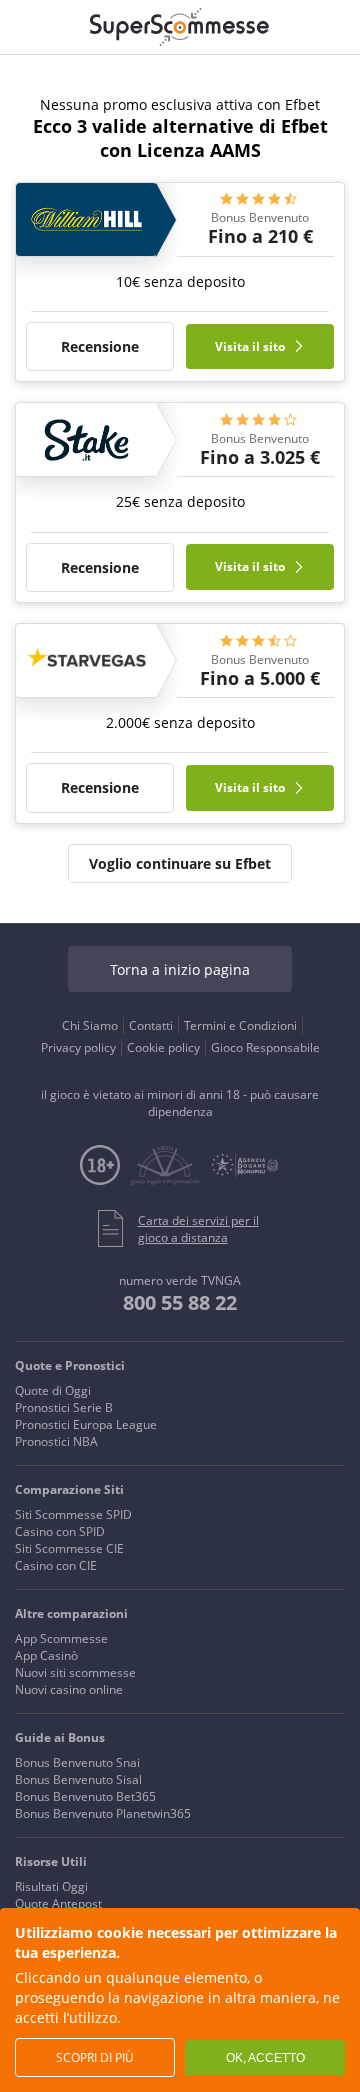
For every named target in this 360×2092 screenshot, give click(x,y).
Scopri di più (95, 2057)
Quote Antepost (58, 1903)
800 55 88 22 (180, 1302)
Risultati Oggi (51, 1886)
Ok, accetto (265, 2058)
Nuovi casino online (69, 1689)
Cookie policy (163, 1047)
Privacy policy (78, 1047)
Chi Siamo (90, 1025)
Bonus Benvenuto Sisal (78, 1779)
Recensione (100, 346)
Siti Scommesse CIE (69, 1548)
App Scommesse (61, 1638)
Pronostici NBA (56, 1441)
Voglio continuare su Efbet (180, 863)
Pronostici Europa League (86, 1424)
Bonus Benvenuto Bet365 (85, 1796)
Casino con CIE (56, 1565)
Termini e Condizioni (240, 1025)
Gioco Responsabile (265, 1047)
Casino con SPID (60, 1531)
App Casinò (46, 1655)
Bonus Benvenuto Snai (77, 1762)
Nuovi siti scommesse (75, 1672)
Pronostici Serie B (64, 1407)
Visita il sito (251, 346)
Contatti (151, 1025)
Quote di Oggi (53, 1390)
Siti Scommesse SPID (73, 1514)
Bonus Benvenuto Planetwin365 (103, 1813)
